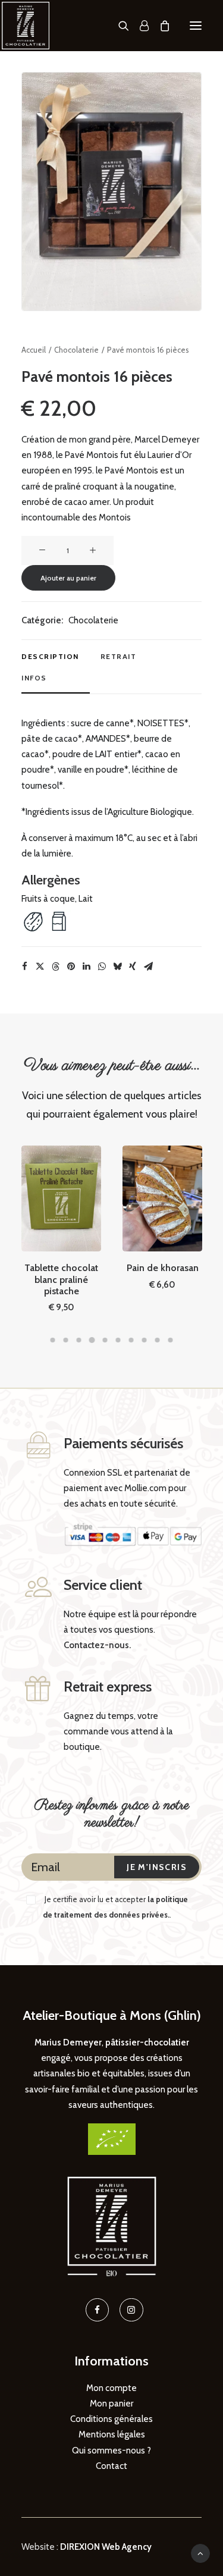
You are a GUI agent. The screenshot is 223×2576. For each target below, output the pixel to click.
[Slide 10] (171, 1340)
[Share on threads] (55, 967)
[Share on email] (148, 967)
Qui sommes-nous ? (111, 2451)
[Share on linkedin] (86, 967)
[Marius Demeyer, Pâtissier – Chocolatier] (26, 26)
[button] (196, 26)
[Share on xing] (133, 967)
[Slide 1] (53, 1340)
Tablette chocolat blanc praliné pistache (61, 1279)
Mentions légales (112, 2434)
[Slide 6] (118, 1340)
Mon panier (111, 2404)
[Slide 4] (92, 1340)
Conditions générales (111, 2419)
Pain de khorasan (163, 1268)
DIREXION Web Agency (106, 2547)
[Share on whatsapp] (102, 967)
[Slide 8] (145, 1340)
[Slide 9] (158, 1340)
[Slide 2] (66, 1340)
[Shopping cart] (159, 26)
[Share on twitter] (40, 967)
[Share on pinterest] (71, 967)
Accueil (34, 350)
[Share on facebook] (24, 967)
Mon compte (111, 2388)
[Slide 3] (79, 1340)
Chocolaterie (76, 350)
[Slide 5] (105, 1340)
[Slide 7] (131, 1340)
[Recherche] (118, 26)
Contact (111, 2466)
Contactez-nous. (97, 1645)
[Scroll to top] (200, 2553)
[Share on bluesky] (117, 967)
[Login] (139, 26)
